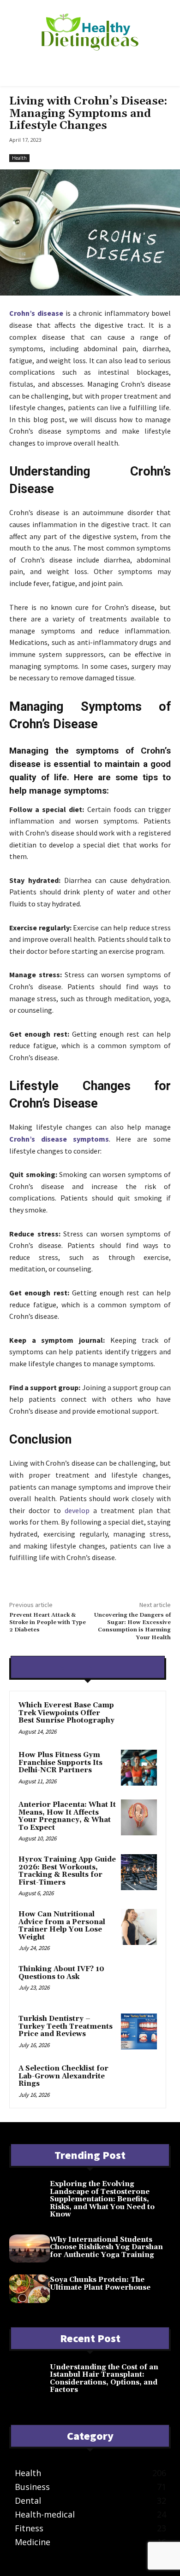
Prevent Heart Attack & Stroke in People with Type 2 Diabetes (48, 1623)
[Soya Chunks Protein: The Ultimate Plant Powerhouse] (30, 2289)
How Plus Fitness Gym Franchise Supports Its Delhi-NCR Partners (60, 1763)
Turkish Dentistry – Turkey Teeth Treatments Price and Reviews (66, 2026)
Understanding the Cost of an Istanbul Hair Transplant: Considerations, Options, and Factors (104, 2379)
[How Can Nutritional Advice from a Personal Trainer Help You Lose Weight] (139, 1927)
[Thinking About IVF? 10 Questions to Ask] (139, 1982)
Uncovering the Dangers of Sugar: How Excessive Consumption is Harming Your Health (132, 1626)
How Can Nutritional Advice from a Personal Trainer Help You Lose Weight (62, 1926)
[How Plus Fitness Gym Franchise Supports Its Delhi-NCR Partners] (139, 1768)
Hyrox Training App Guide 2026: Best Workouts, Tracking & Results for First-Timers (67, 1871)
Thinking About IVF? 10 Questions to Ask (61, 1973)
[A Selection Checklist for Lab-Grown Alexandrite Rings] (139, 2081)
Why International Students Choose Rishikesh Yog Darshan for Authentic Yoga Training (106, 2247)
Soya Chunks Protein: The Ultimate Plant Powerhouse (100, 2284)
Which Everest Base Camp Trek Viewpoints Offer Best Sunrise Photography (66, 1713)
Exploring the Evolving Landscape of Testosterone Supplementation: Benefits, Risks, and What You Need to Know (102, 2199)
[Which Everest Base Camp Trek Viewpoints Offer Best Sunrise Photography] (139, 1718)
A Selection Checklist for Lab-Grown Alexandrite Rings (63, 2076)
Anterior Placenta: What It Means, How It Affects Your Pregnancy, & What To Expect (67, 1816)
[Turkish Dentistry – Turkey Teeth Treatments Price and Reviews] (139, 2031)
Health (19, 158)
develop (77, 1510)
